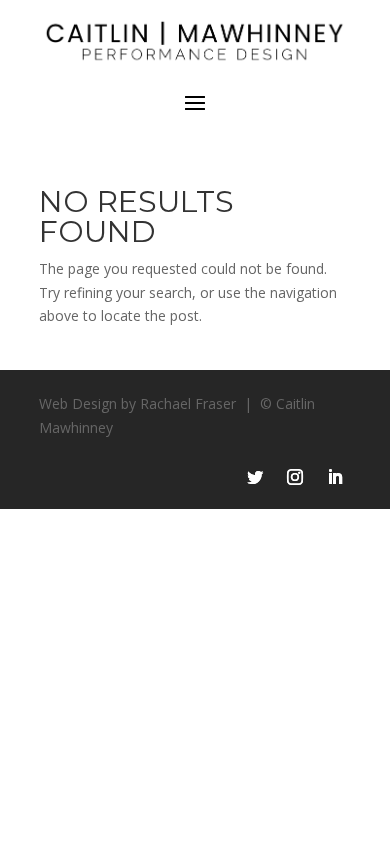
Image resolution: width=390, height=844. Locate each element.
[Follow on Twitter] (255, 477)
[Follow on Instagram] (295, 477)
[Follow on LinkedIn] (335, 477)
